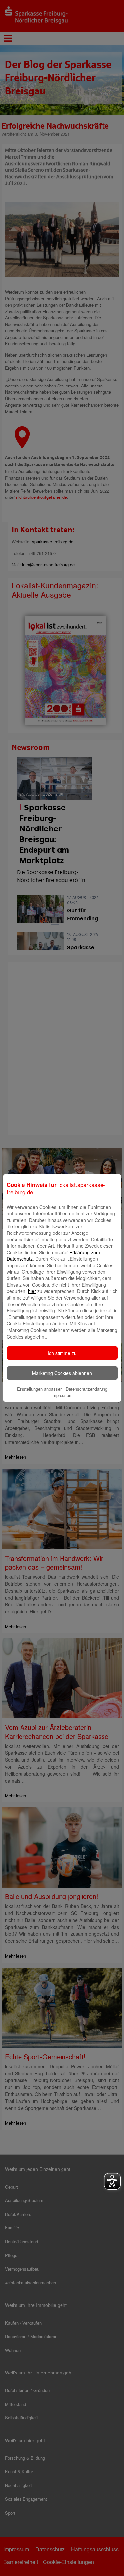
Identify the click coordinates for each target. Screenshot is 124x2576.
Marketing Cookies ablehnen (62, 1373)
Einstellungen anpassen (40, 1389)
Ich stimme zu (62, 1353)
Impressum (62, 1395)
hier (32, 1291)
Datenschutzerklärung (87, 1389)
